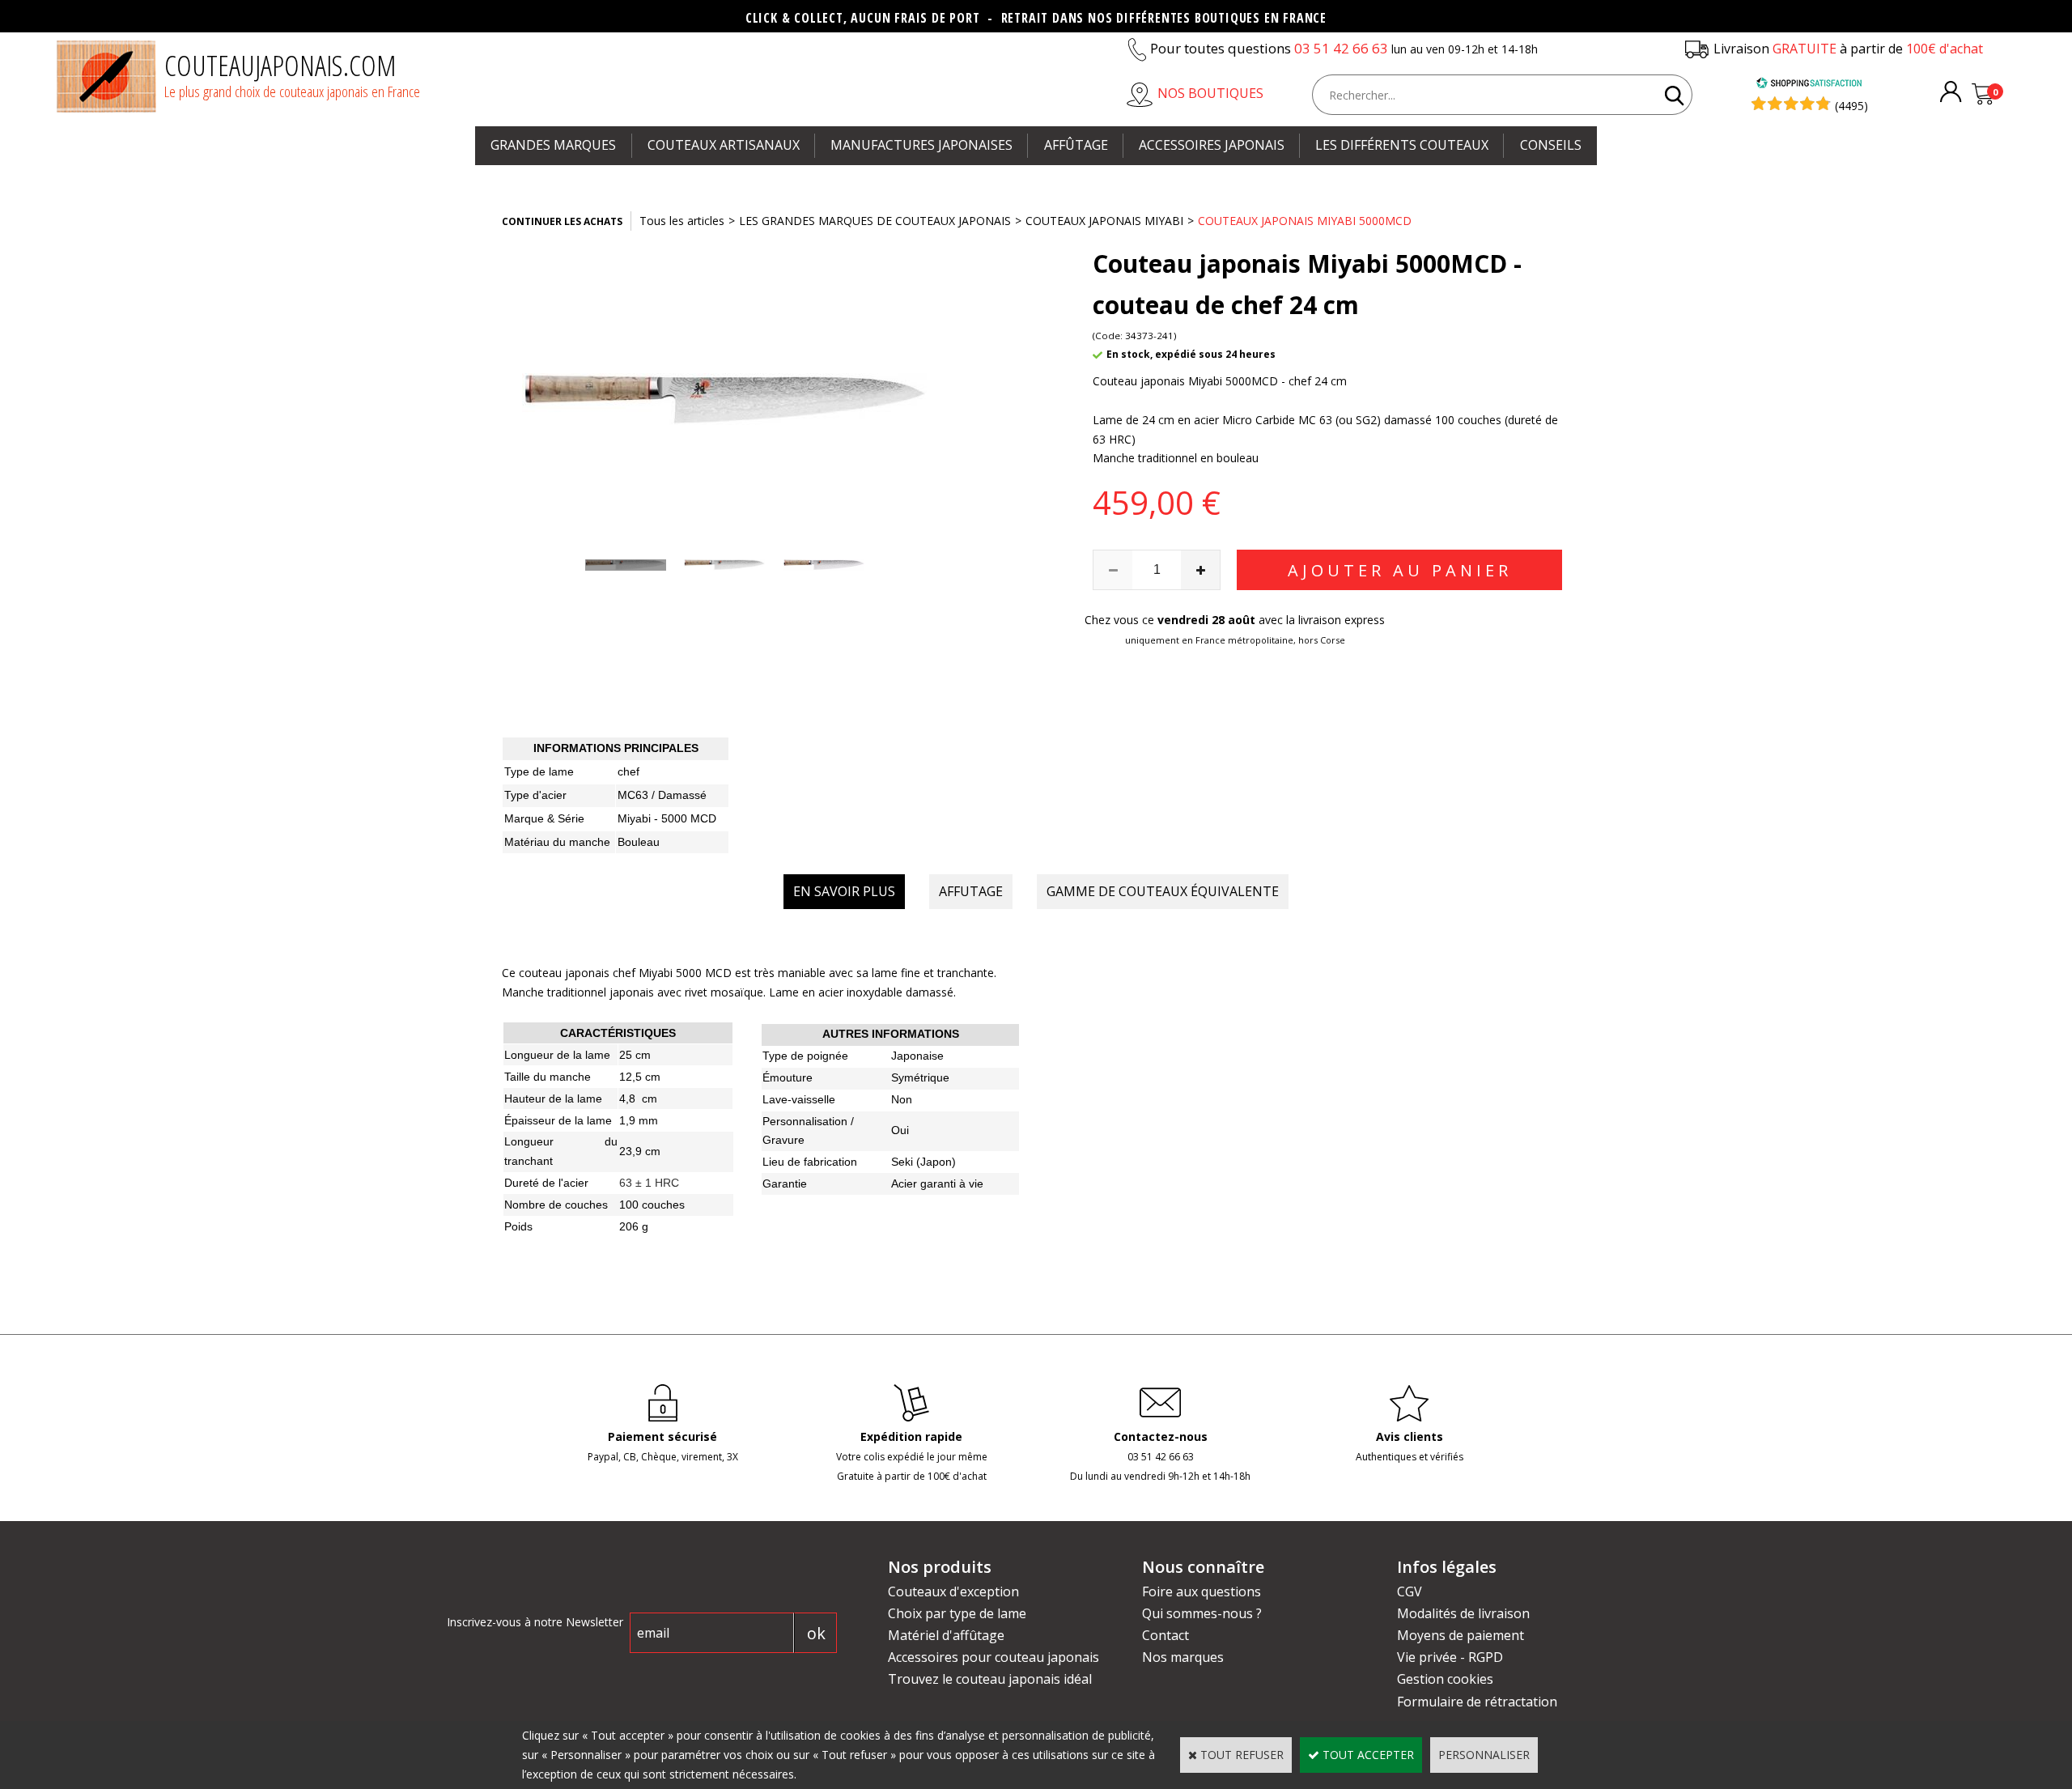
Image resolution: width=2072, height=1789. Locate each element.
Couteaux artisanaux (724, 145)
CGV (1410, 1591)
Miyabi (636, 818)
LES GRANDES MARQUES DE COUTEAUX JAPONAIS (875, 221)
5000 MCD (689, 818)
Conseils (1551, 145)
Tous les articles (682, 221)
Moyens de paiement (1461, 1635)
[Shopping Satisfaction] (1809, 85)
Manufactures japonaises (921, 145)
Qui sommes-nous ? (1202, 1613)
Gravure (783, 1140)
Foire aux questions (1202, 1591)
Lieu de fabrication (810, 1162)
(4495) (1851, 106)
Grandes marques (553, 145)
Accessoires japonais (1212, 145)
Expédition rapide (911, 1436)
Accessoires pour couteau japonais (994, 1657)
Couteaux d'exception (953, 1591)
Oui (900, 1130)
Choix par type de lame (957, 1613)
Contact (1165, 1635)
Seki (902, 1162)
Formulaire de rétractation (1477, 1702)
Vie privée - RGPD (1450, 1657)
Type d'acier (535, 795)
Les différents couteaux (1402, 145)
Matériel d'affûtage (946, 1635)
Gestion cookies (1445, 1679)
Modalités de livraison (1463, 1613)
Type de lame (539, 771)
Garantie (785, 1183)
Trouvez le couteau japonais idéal (990, 1679)
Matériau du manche (557, 842)
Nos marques (1183, 1657)
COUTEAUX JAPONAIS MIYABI (1104, 221)
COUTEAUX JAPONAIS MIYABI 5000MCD (1305, 221)
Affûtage (1076, 145)
